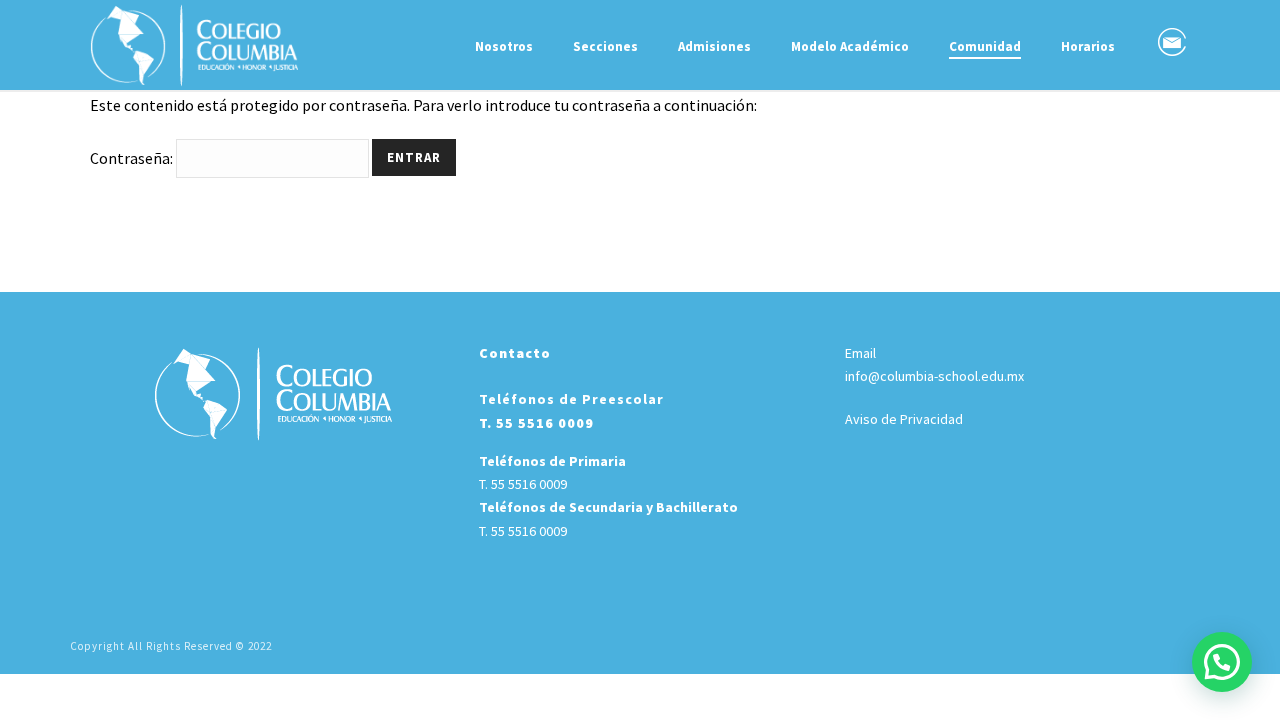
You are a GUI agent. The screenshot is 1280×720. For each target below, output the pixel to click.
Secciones (605, 46)
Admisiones (714, 46)
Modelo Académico (850, 46)
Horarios (1088, 46)
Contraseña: (133, 158)
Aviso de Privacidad (904, 419)
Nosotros (504, 46)
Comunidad (985, 46)
